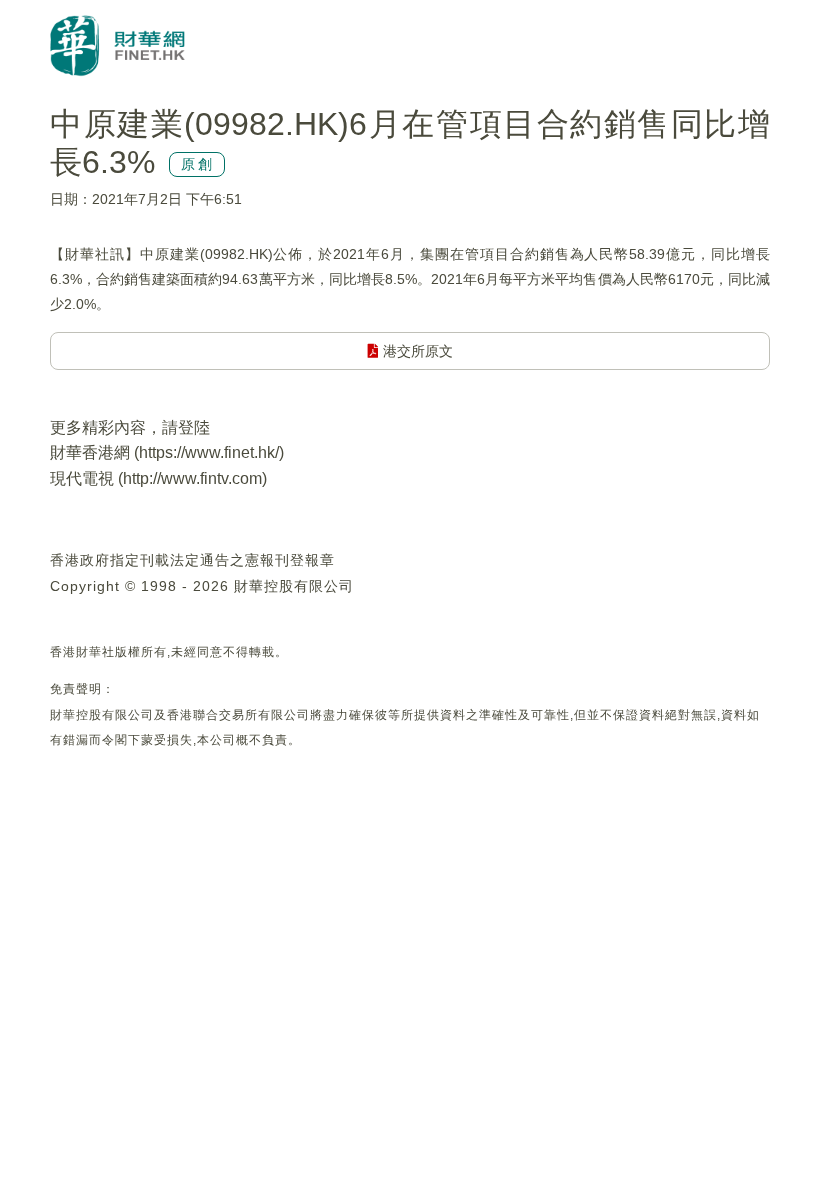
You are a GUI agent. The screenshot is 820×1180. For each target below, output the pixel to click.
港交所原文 (416, 351)
